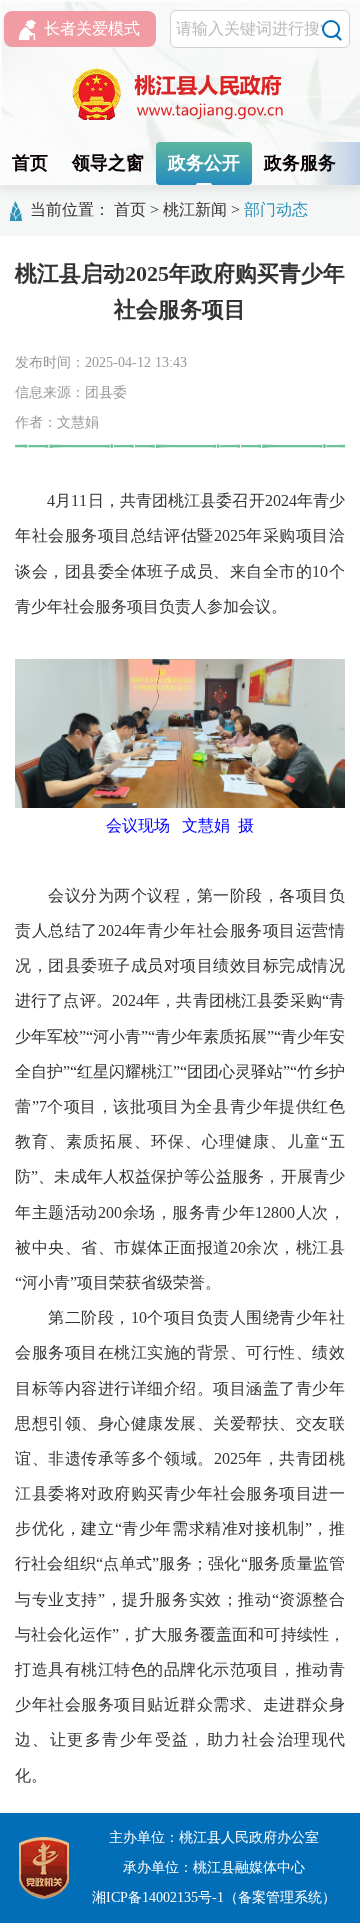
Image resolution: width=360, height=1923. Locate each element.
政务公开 (204, 163)
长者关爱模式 (92, 28)
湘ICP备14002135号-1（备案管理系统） (214, 1897)
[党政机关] (44, 1866)
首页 (30, 163)
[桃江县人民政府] (180, 95)
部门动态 (276, 209)
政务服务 (300, 163)
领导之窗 (108, 163)
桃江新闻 (195, 209)
